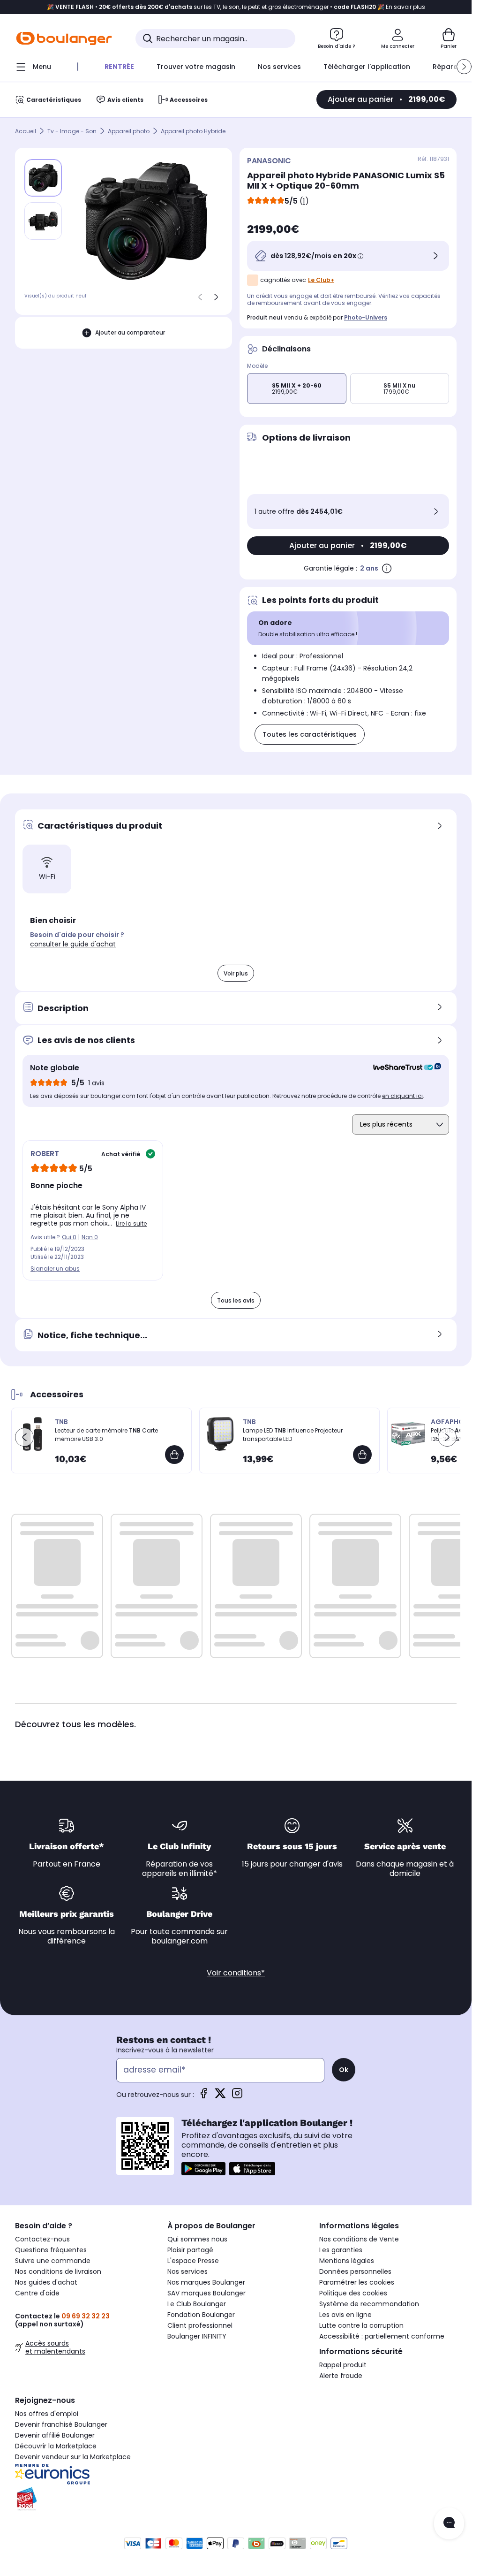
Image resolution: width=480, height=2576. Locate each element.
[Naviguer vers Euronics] (84, 2474)
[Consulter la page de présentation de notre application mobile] (203, 2169)
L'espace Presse (193, 2261)
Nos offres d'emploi (47, 2414)
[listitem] (43, 221)
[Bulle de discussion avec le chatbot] (449, 2523)
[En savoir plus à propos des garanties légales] (387, 568)
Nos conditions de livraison (58, 2271)
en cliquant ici (402, 1096)
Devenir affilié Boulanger (55, 2435)
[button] (464, 67)
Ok (344, 2070)
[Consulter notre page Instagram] (237, 2096)
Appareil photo (129, 131)
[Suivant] (216, 297)
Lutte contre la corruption (361, 2325)
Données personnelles (355, 2271)
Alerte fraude (341, 2376)
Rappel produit (343, 2365)
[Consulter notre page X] (220, 2096)
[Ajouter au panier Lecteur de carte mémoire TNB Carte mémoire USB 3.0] (174, 1455)
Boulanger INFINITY (197, 2336)
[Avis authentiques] (402, 1068)
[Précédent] (200, 297)
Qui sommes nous (197, 2239)
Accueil (26, 131)
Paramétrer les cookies (357, 2282)
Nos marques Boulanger (206, 2282)
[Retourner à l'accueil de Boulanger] (64, 38)
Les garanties (341, 2250)
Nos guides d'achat (46, 2282)
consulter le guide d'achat (73, 944)
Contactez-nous (42, 2239)
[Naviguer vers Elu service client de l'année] (84, 2499)
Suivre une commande (53, 2261)
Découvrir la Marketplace (56, 2446)
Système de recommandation (369, 2304)
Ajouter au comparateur (130, 332)
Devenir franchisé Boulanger (61, 2424)
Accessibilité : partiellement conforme (382, 2336)
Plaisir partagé (190, 2250)
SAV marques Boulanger (206, 2293)
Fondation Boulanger (201, 2315)
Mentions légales (347, 2261)
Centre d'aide (37, 2293)
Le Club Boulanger (197, 2304)
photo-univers (366, 317)
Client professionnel (200, 2325)
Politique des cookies (353, 2293)
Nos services (187, 2271)
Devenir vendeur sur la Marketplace (73, 2457)
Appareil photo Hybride (193, 131)
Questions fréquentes (51, 2250)
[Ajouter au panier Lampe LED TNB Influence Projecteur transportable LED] (362, 1455)
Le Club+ (321, 280)
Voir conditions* (236, 1973)
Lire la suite (131, 1223)
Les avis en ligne (345, 2315)
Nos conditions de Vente (359, 2239)
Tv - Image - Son (72, 131)
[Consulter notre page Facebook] (203, 2096)
